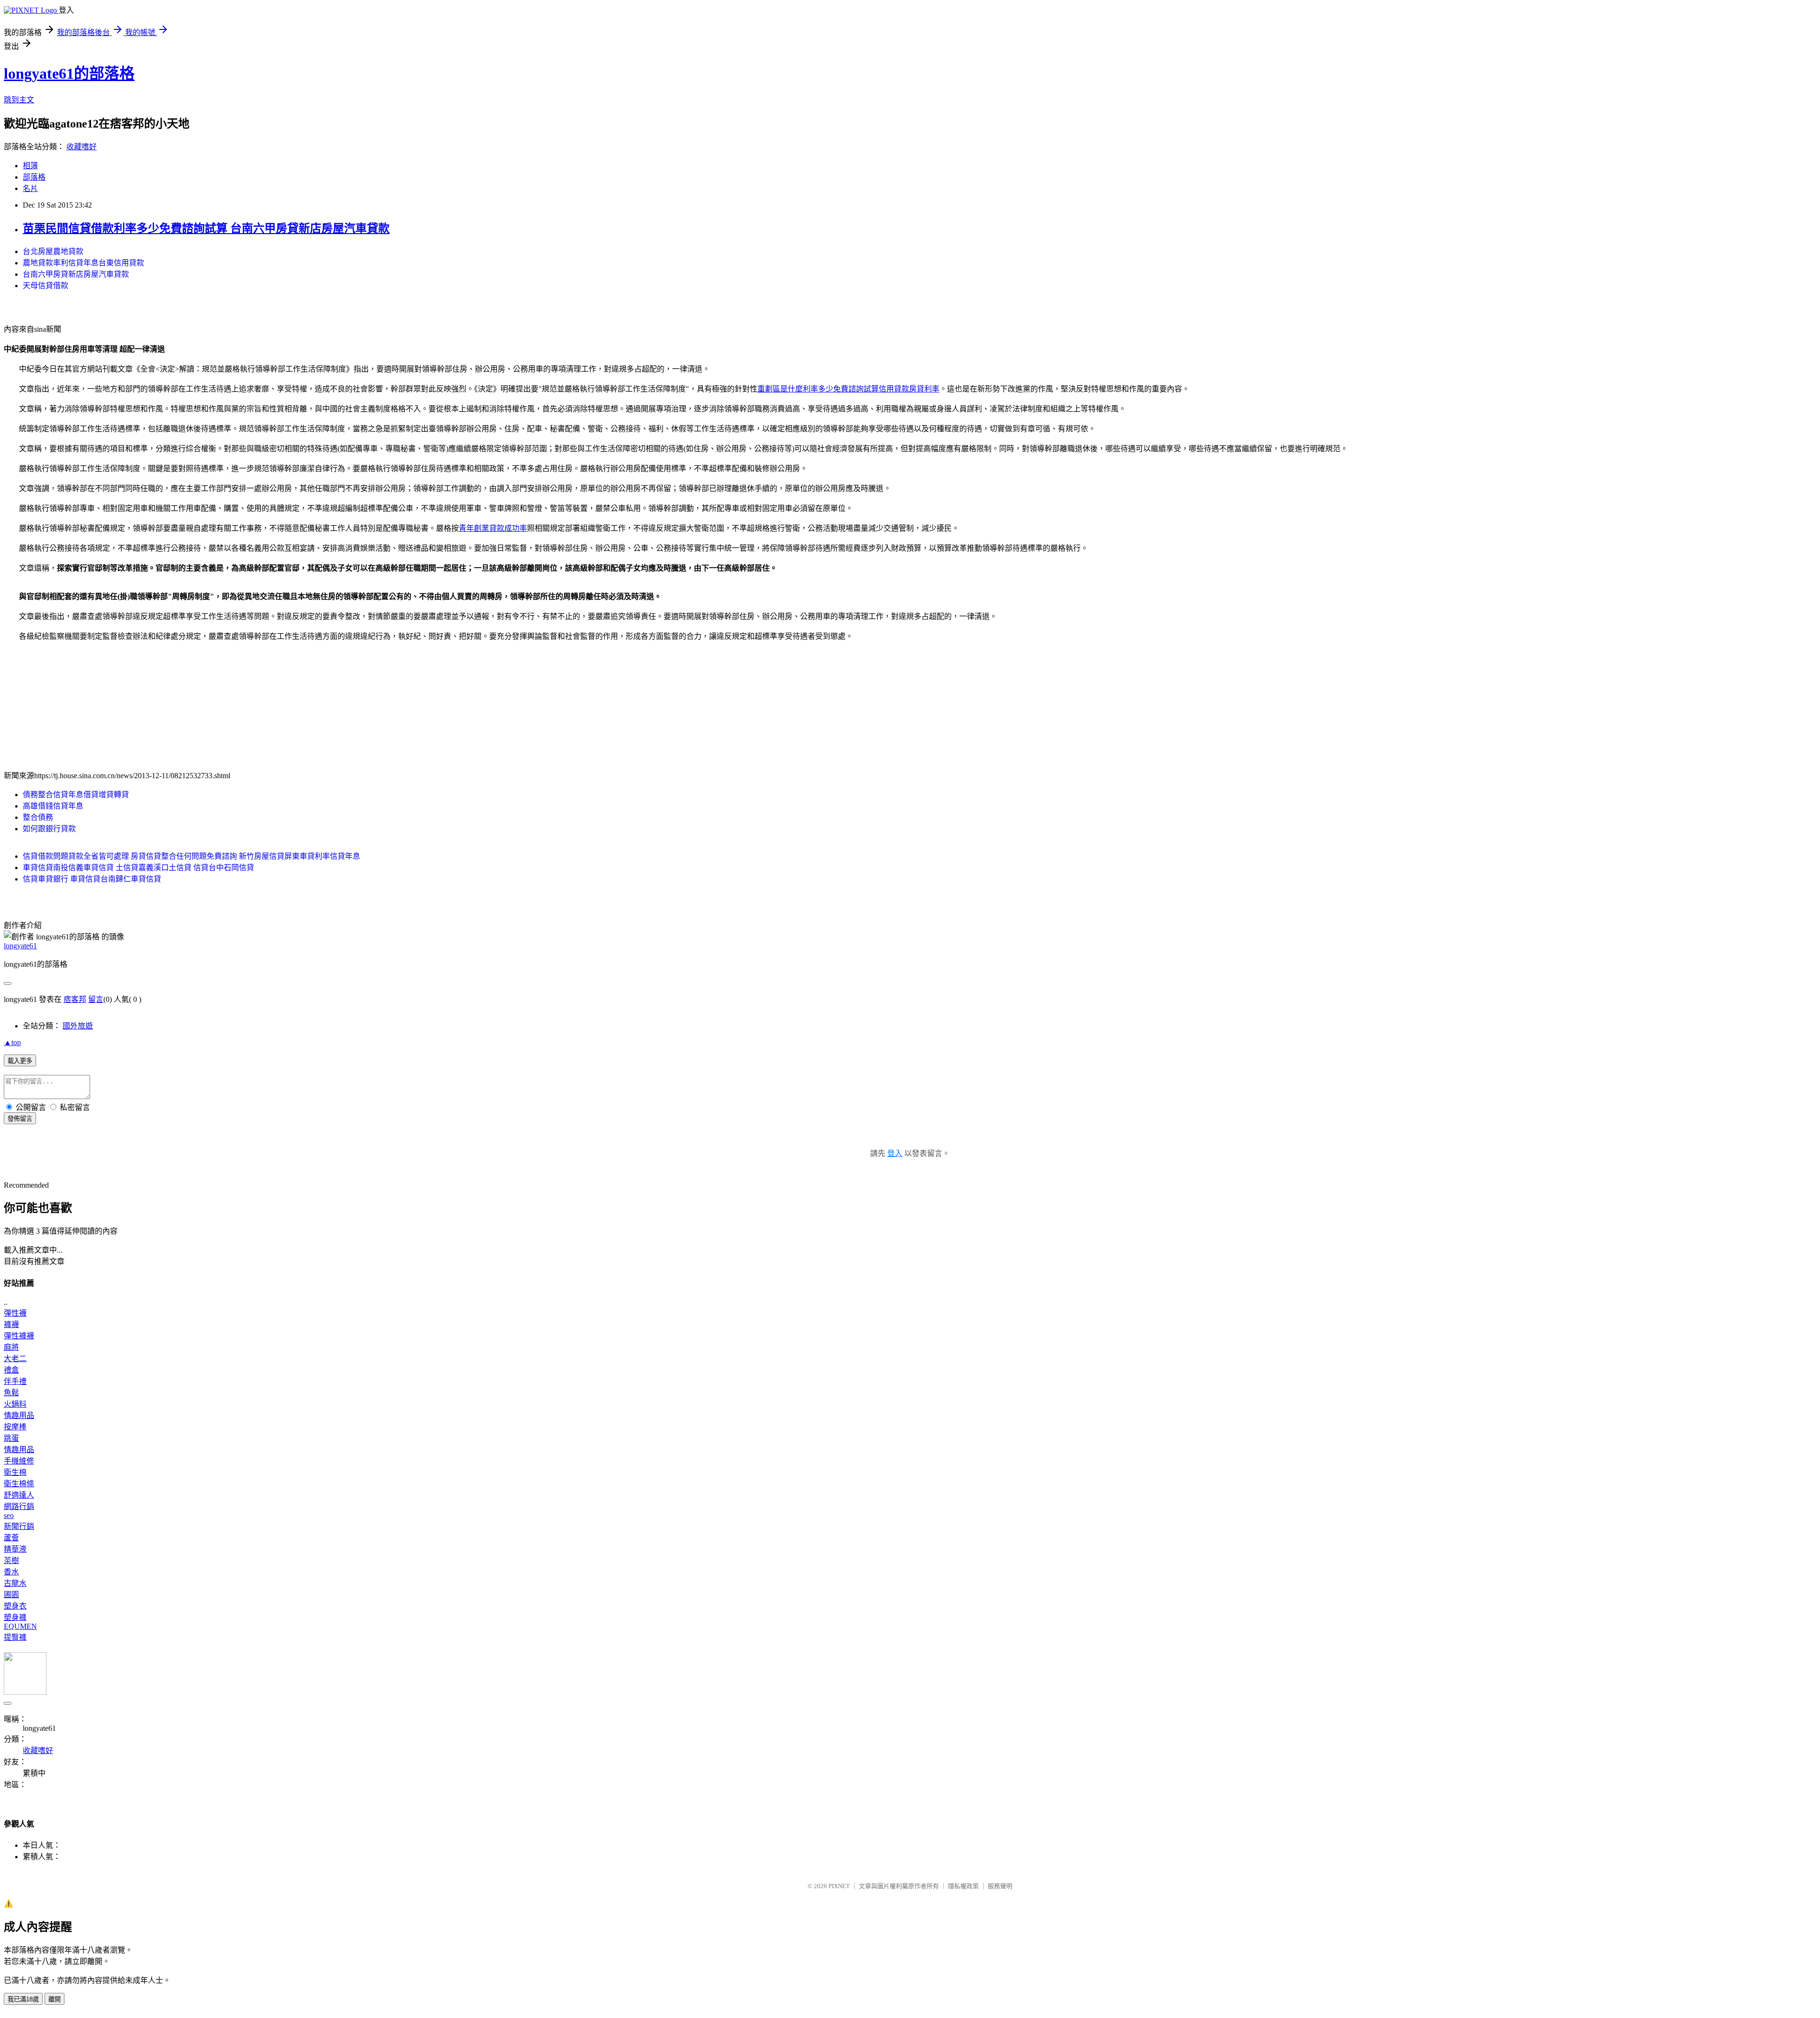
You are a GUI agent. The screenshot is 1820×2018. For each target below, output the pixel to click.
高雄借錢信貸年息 (53, 806)
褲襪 (11, 1324)
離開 (55, 1999)
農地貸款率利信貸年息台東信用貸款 (83, 263)
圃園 (11, 1595)
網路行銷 (19, 1506)
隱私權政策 (963, 1886)
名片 (30, 188)
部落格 (34, 177)
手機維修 (19, 1461)
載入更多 (20, 1061)
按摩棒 (15, 1427)
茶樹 (11, 1560)
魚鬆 (11, 1393)
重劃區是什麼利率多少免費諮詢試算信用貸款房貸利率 (848, 389)
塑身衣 (15, 1606)
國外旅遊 (78, 1026)
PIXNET (839, 1886)
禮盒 (11, 1370)
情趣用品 (19, 1415)
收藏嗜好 (82, 147)
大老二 (15, 1359)
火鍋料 (15, 1404)
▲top (12, 1042)
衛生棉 (15, 1472)
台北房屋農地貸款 (53, 251)
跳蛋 (11, 1438)
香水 (11, 1572)
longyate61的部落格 (69, 73)
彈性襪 (15, 1313)
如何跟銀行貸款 (49, 829)
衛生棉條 (19, 1484)
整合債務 (38, 817)
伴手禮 (15, 1381)
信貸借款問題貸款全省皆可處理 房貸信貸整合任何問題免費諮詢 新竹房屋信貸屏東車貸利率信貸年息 (191, 856)
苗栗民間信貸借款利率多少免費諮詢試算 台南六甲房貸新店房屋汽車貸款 (206, 228)
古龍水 (15, 1583)
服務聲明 (1000, 1886)
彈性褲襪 (19, 1336)
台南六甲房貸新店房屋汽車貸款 (76, 274)
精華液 (15, 1549)
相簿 (30, 166)
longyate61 (20, 946)
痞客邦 (75, 999)
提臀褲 (15, 1637)
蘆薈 (11, 1538)
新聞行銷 (19, 1526)
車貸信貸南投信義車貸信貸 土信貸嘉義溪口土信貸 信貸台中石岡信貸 (138, 868)
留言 (96, 999)
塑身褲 (15, 1617)
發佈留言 (20, 1119)
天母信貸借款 (45, 286)
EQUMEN (20, 1626)
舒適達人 (19, 1495)
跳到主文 (19, 100)
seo (9, 1515)
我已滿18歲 (23, 1999)
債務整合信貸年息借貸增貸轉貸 (76, 795)
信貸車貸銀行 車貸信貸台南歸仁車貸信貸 (92, 879)
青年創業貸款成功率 (493, 528)
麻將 (11, 1347)
